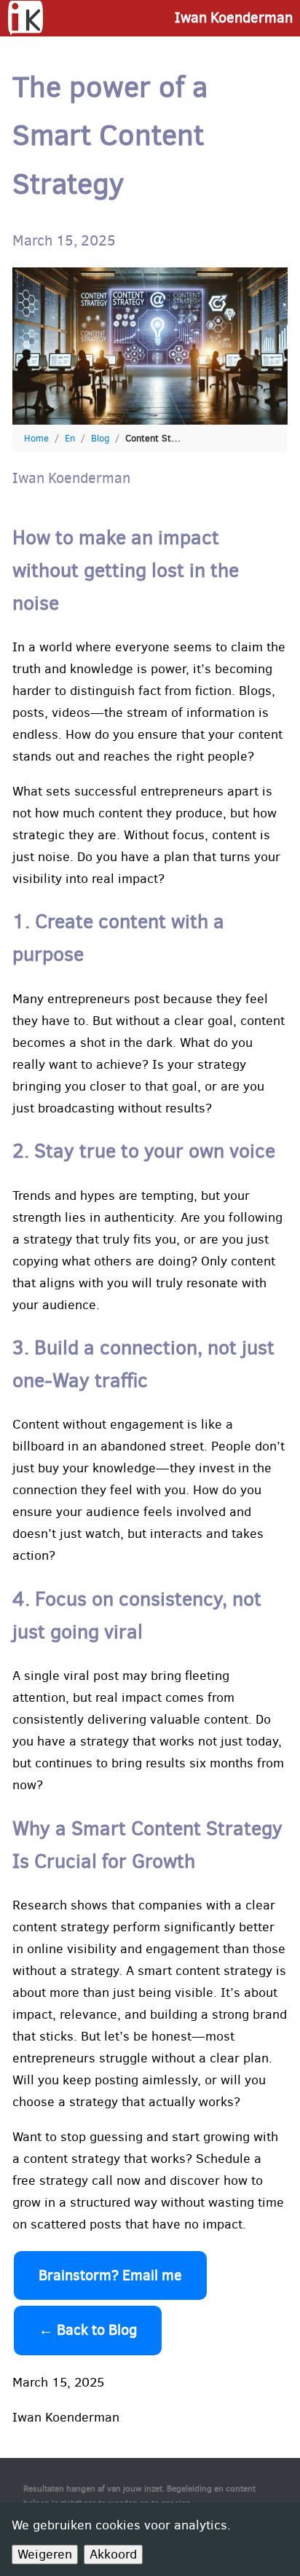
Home (36, 438)
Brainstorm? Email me (110, 2275)
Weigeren (45, 2554)
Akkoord (113, 2554)
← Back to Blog (88, 2330)
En (70, 438)
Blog (100, 438)
